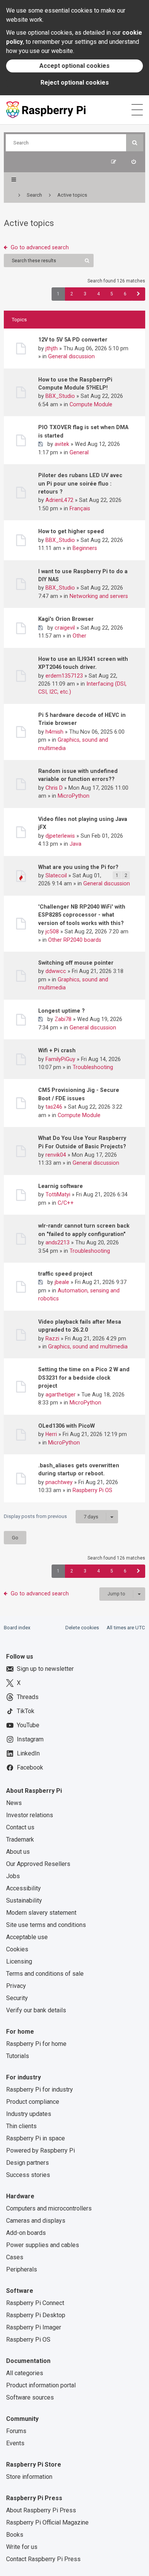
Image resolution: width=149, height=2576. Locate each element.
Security (17, 1998)
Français (80, 508)
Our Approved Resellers (38, 1864)
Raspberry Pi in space (36, 2138)
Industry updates (29, 2114)
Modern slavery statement (41, 1913)
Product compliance (33, 2102)
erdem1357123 (64, 676)
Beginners (85, 548)
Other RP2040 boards (75, 940)
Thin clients (21, 2126)
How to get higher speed (71, 531)
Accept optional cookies (74, 66)
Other (79, 636)
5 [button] (112, 294)
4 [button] (98, 294)
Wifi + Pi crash (57, 1050)
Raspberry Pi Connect (35, 2303)
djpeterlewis (60, 836)
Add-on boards (26, 2233)
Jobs (13, 1876)
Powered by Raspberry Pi (40, 2150)
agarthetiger (61, 1395)
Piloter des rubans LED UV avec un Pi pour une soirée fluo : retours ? (80, 483)
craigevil (65, 628)
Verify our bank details (36, 2010)
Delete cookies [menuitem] (82, 1628)
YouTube (28, 1725)
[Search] (135, 143)
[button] (138, 294)
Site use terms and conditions (46, 1925)
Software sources (30, 2397)
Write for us (22, 2547)
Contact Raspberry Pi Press (43, 2559)
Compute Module (91, 404)
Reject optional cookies (75, 83)
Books (15, 2535)
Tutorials (18, 2056)
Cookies (17, 1949)
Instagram (30, 1739)
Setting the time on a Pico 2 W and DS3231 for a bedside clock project (84, 1378)
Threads (28, 1697)
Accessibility (23, 1888)
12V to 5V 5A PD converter (73, 340)
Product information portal (41, 2385)
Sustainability (24, 1900)
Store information (29, 2477)
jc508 (52, 931)
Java (75, 844)
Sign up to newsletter (45, 1669)
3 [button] (85, 294)
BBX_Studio (60, 396)
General (79, 452)
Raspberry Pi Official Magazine (47, 2522)
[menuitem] (134, 162)
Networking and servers (99, 596)
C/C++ (66, 1203)
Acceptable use (27, 1937)
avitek (62, 444)
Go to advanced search (40, 247)
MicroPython (74, 796)
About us (18, 1852)
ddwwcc (56, 971)
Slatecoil (56, 875)
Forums (16, 2431)
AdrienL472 (59, 500)
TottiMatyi (58, 1194)
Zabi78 (63, 1019)
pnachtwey (59, 1482)
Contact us (20, 1827)
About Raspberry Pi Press (41, 2510)
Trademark (20, 1839)
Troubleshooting (93, 1067)
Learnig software (61, 1186)
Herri (51, 1434)
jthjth (52, 348)
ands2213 (57, 1242)
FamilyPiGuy (60, 1059)
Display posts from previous (51, 1516)
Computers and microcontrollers (49, 2208)
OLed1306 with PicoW (66, 1426)
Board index (17, 1628)
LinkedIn (28, 1753)
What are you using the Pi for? (78, 867)
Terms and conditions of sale (45, 1974)
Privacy (16, 1986)
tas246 (54, 1107)
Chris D (54, 788)
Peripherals (22, 2269)
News (14, 1803)
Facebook (30, 1767)
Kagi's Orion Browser (66, 619)
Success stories (28, 2175)
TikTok (26, 1711)
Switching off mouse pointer (76, 963)
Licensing (19, 1961)
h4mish (54, 732)
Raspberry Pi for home (36, 2044)
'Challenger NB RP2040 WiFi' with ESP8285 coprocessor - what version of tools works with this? (82, 915)
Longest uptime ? (62, 1011)
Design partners (28, 2163)
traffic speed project (65, 1274)
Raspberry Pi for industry (40, 2089)
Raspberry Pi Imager (34, 2327)
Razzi (52, 1338)
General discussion (71, 356)
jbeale (62, 1282)
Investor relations (30, 1815)
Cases (15, 2257)
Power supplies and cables (43, 2245)
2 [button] (72, 294)
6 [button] (125, 294)
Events (15, 2443)
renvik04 (56, 1155)
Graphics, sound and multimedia (88, 1347)
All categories (25, 2373)
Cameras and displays (36, 2221)
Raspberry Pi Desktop (36, 2315)
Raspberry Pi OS (92, 1490)
